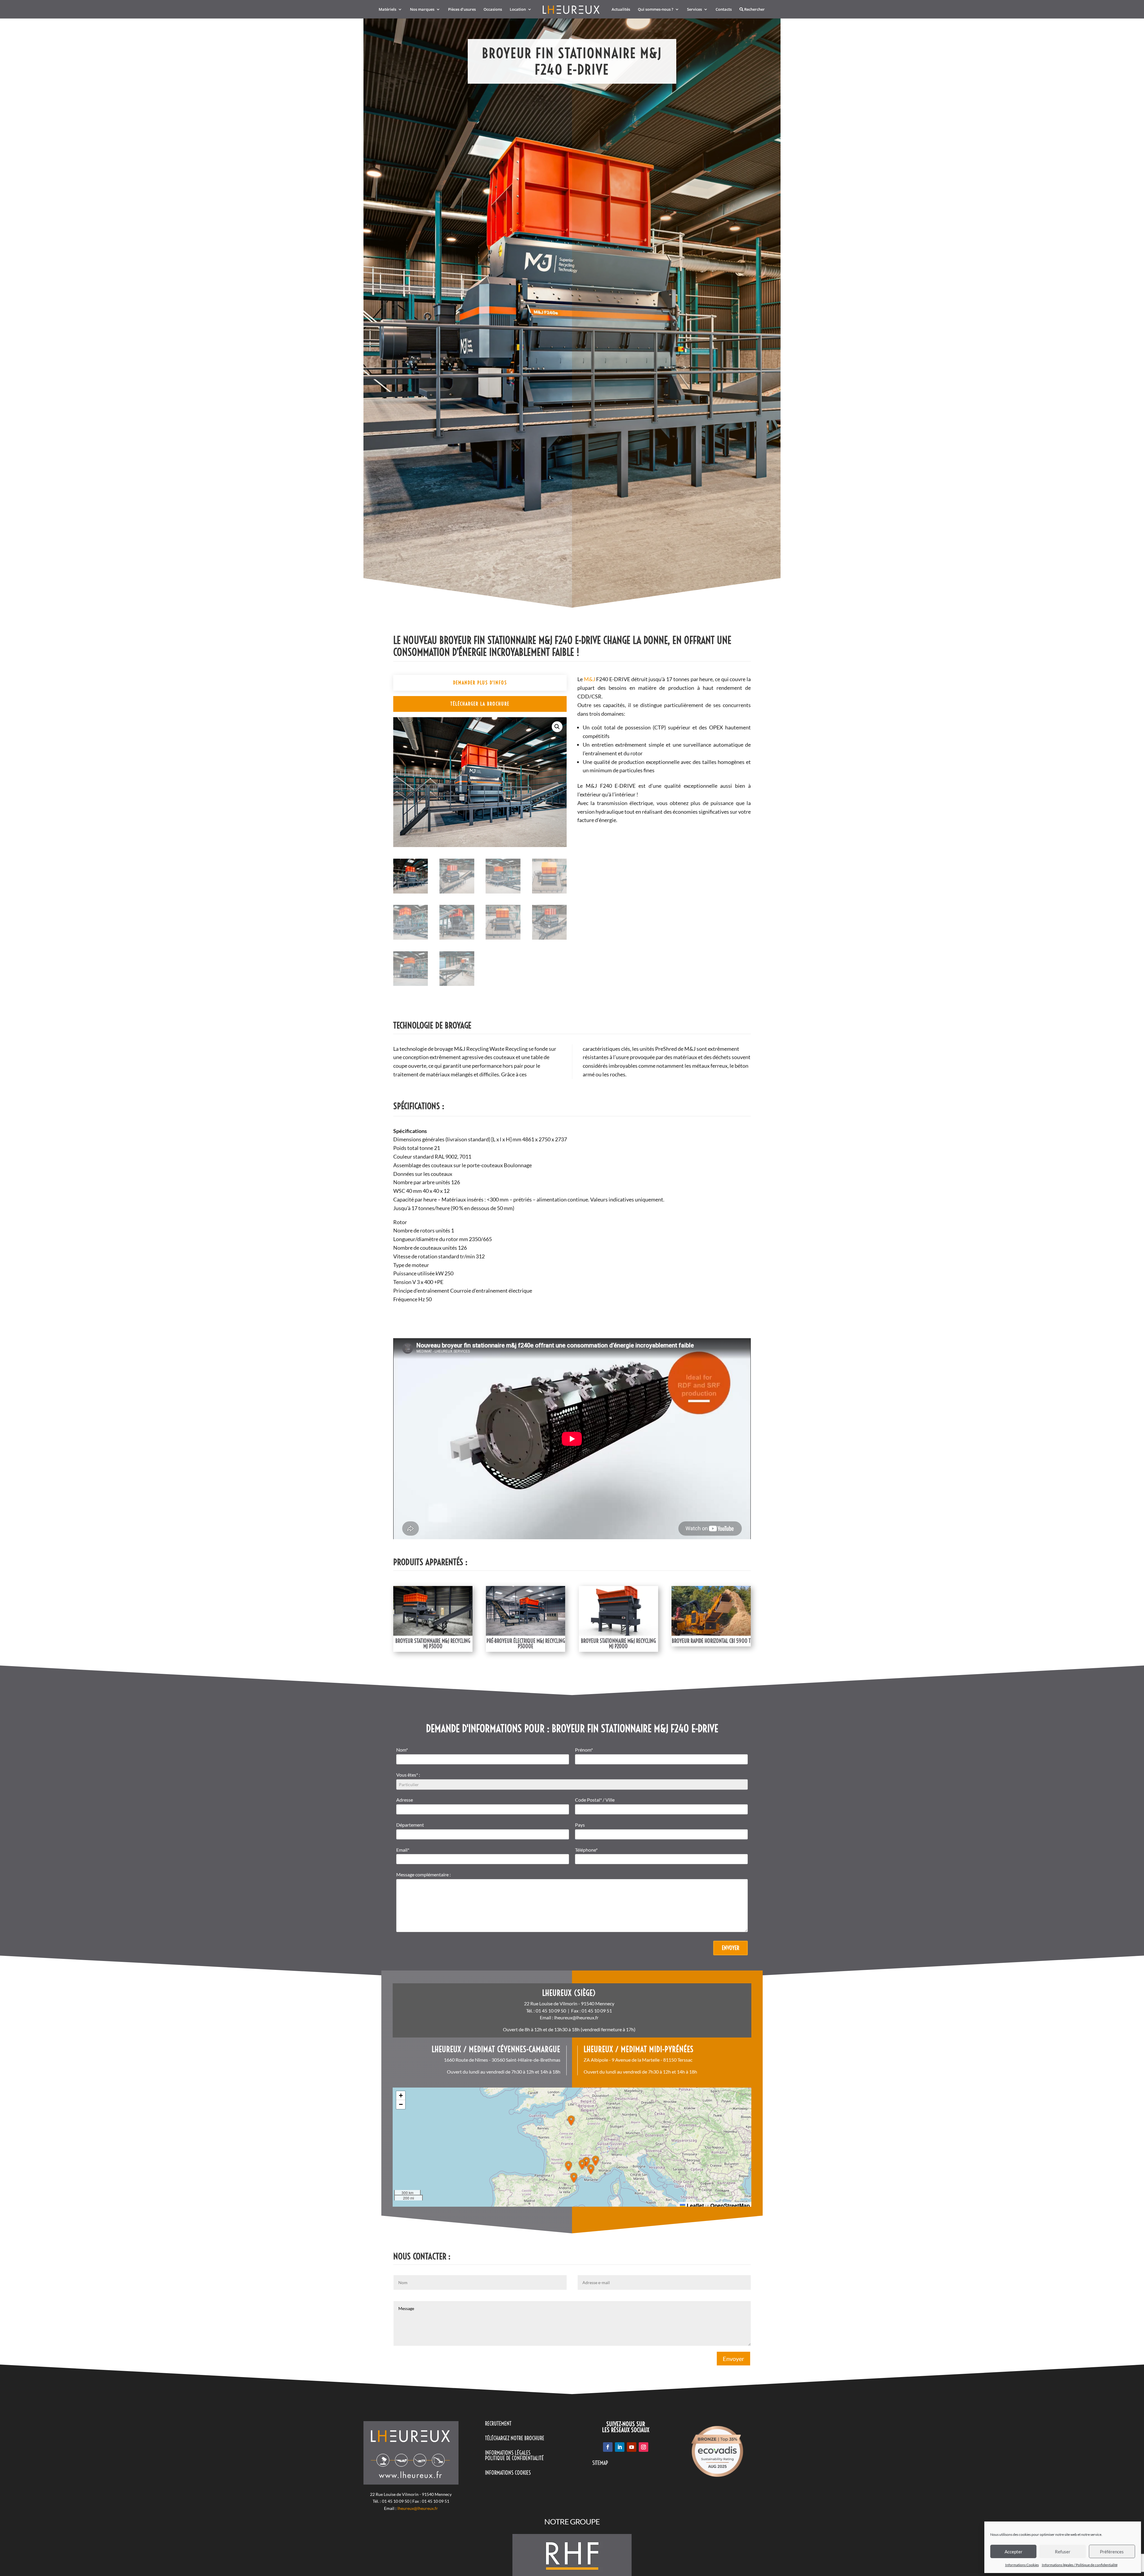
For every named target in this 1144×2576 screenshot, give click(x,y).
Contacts (724, 10)
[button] (557, 727)
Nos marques (422, 10)
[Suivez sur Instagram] (643, 2447)
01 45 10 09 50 (551, 2011)
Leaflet (695, 2205)
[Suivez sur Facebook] (608, 2447)
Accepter (1014, 2552)
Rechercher (754, 10)
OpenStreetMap (730, 2205)
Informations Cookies (1022, 2565)
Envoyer (730, 1948)
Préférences (1112, 2552)
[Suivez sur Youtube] (632, 2447)
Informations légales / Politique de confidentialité (1080, 2565)
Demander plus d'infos (480, 683)
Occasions (493, 10)
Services (694, 10)
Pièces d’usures (462, 10)
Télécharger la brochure (480, 704)
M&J (590, 679)
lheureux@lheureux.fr (576, 2017)
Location (518, 10)
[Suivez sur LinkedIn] (620, 2447)
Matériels (387, 10)
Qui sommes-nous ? (656, 10)
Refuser (1063, 2552)
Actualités (621, 10)
